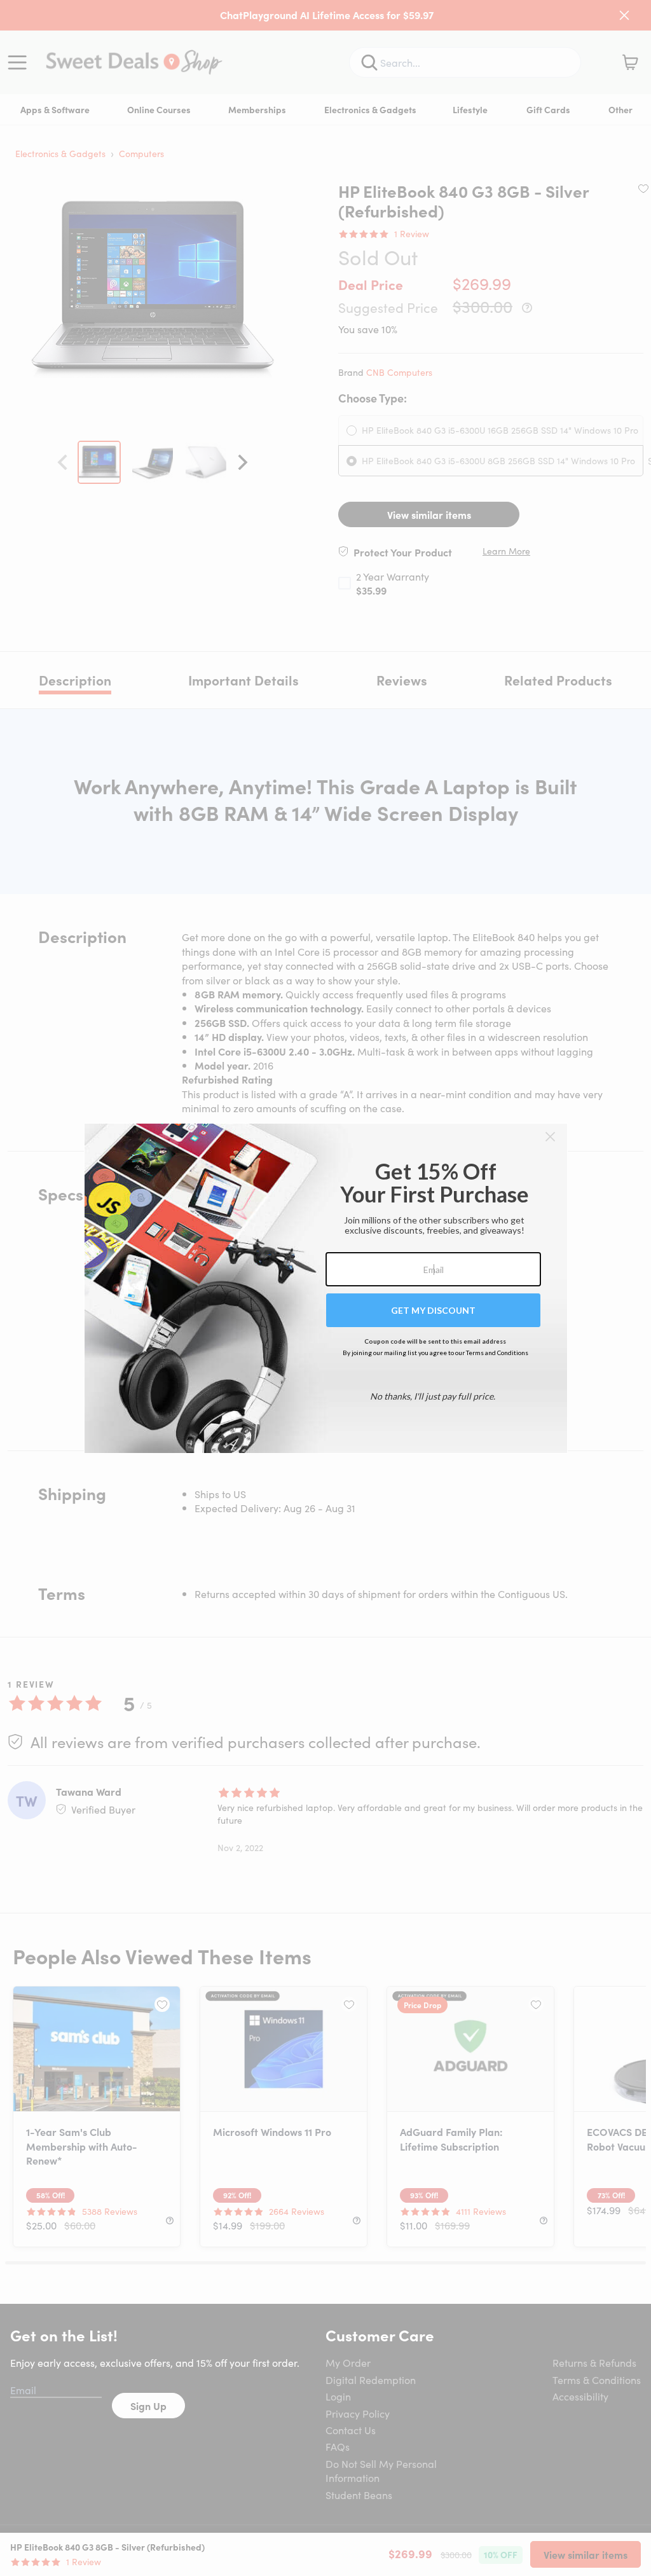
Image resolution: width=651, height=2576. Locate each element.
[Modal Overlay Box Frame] (326, 1288)
